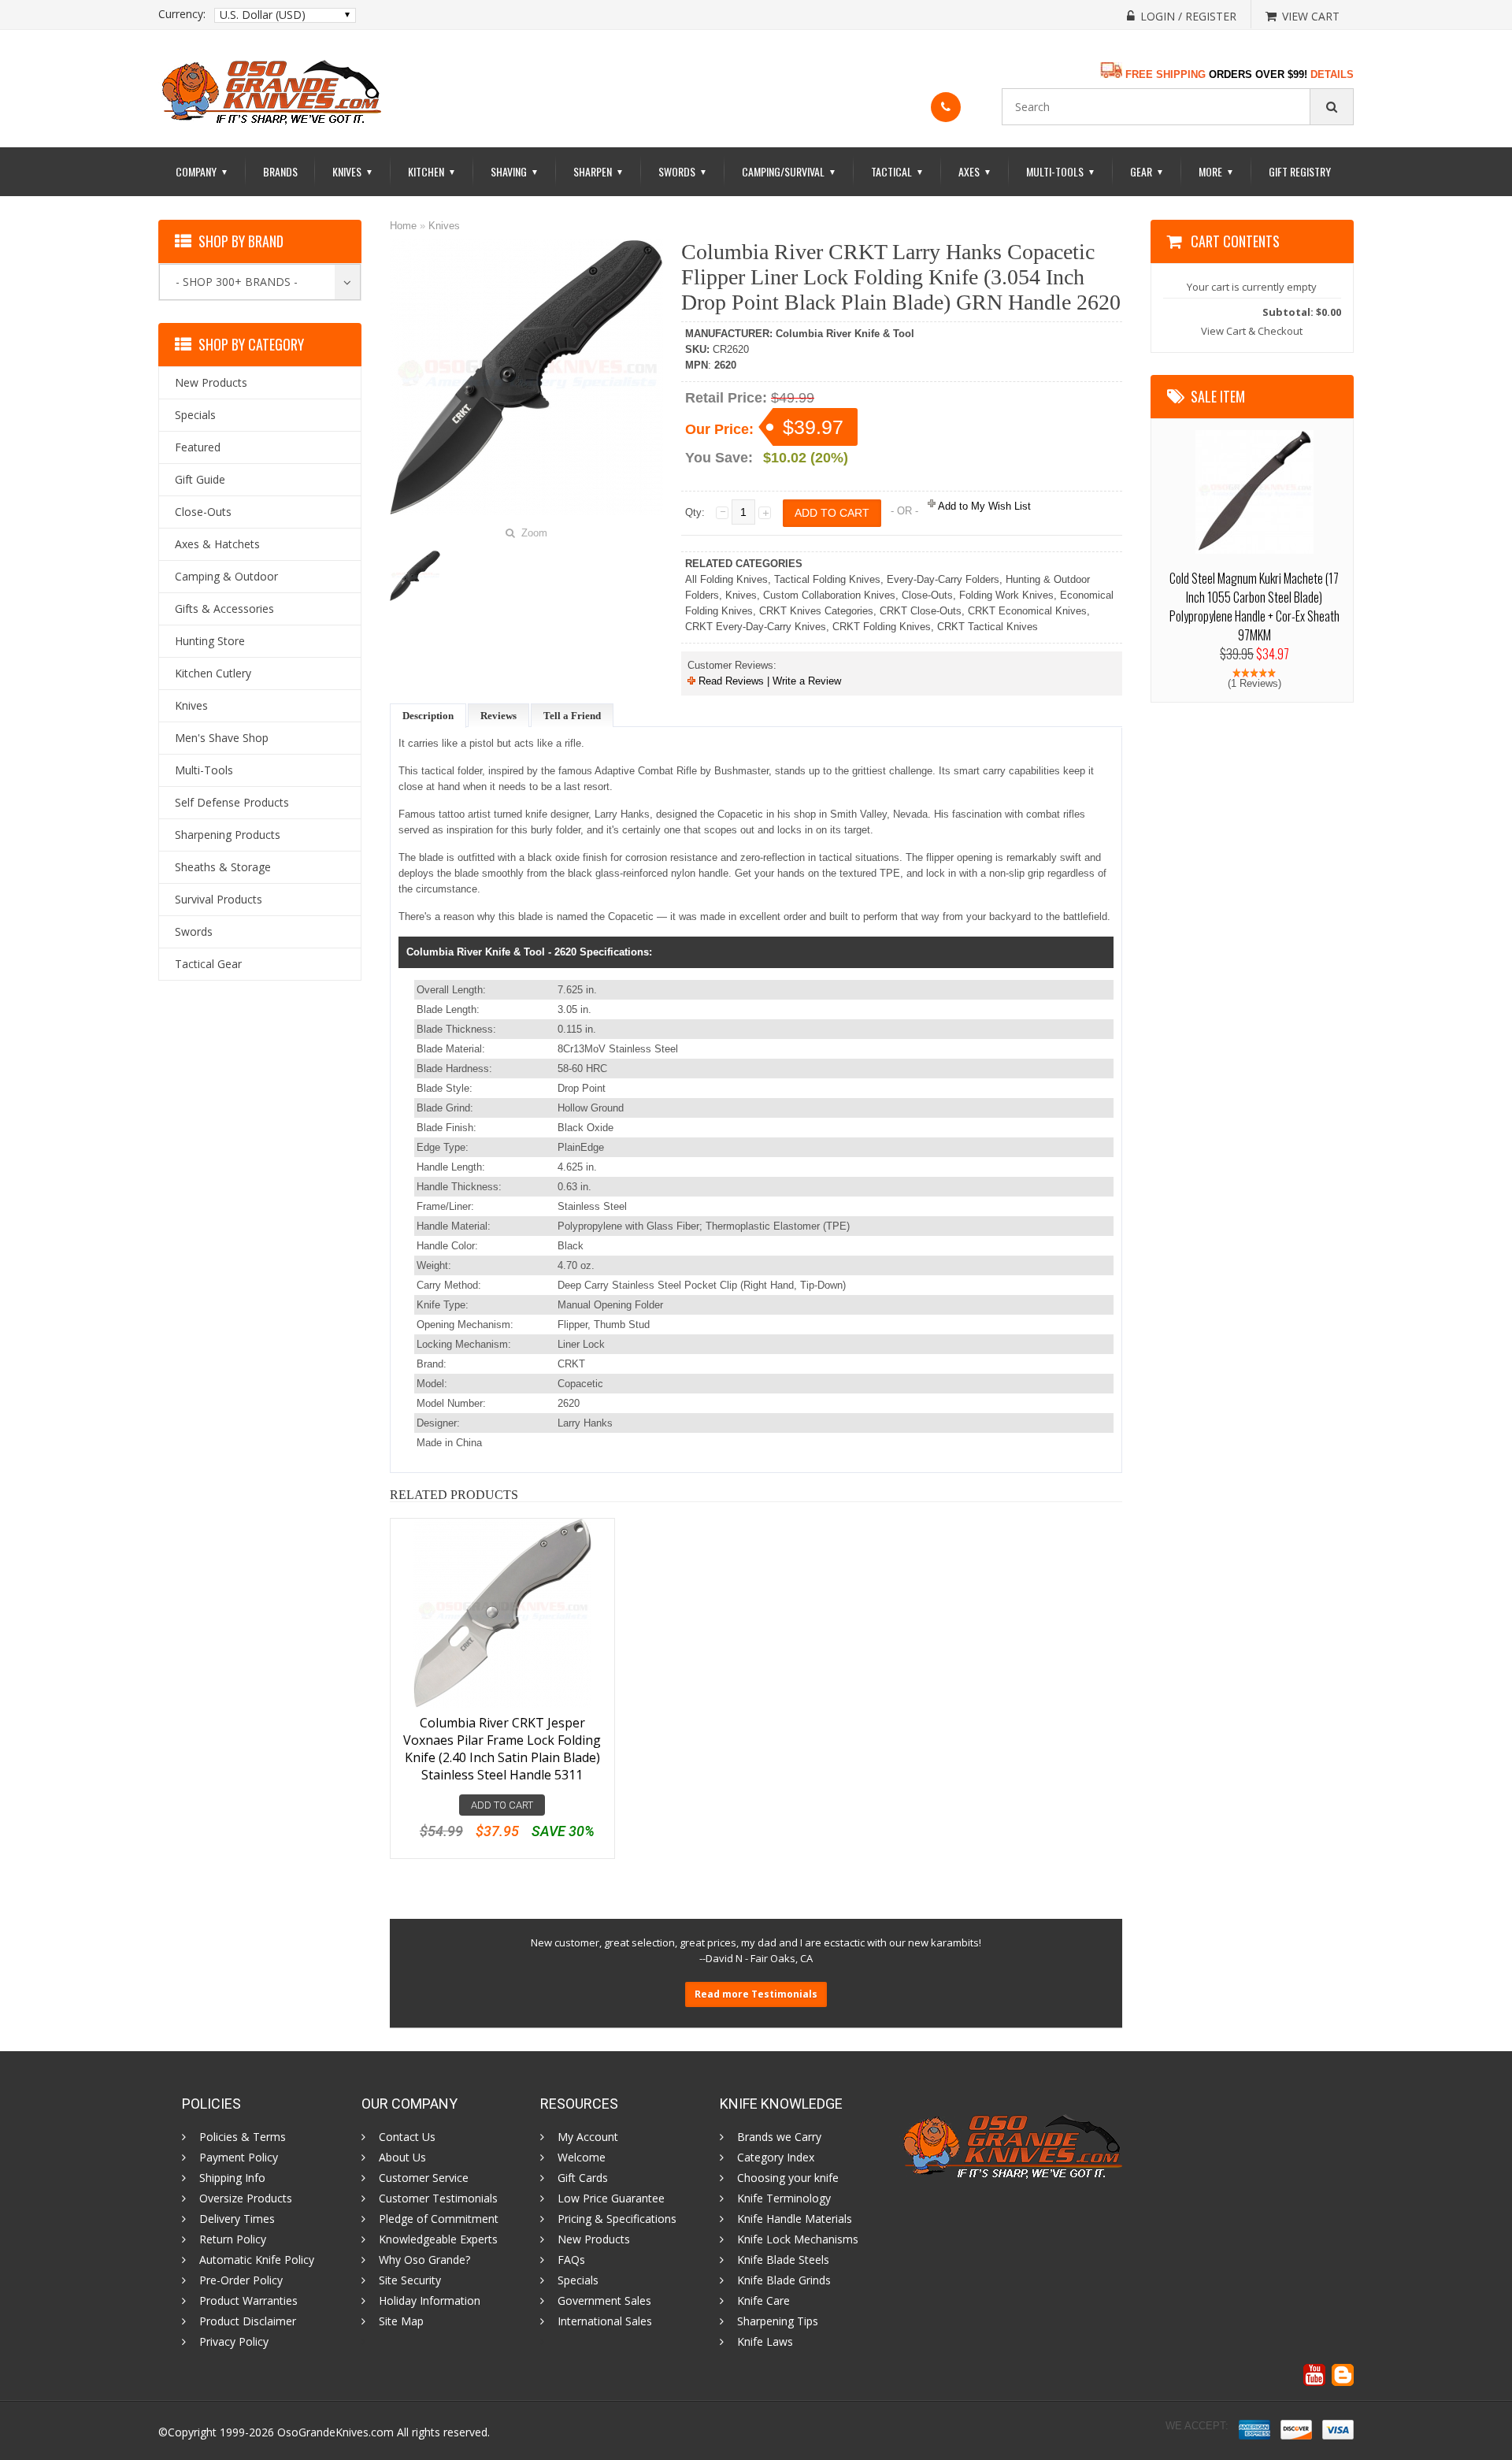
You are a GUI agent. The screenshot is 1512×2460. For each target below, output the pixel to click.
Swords (683, 171)
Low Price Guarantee (611, 2198)
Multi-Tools (1061, 171)
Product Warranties (248, 2301)
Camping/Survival (789, 171)
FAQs (571, 2260)
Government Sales (604, 2301)
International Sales (605, 2321)
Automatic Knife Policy (257, 2260)
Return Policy (233, 2239)
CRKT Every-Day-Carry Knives (756, 627)
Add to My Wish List (983, 506)
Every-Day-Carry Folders (943, 579)
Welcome (582, 2158)
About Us (402, 2158)
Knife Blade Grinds (784, 2280)
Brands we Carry (779, 2137)
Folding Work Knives (1006, 595)
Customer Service (424, 2178)
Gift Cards (583, 2178)
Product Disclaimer (248, 2321)
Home (403, 226)
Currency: (182, 14)
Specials (578, 2280)
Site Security (410, 2280)
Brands (280, 171)
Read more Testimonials (756, 1994)
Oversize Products (246, 2198)
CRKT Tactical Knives (988, 627)
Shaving (515, 171)
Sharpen (598, 171)
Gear (1147, 171)
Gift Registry (1300, 171)
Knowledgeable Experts (438, 2239)
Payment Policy (239, 2158)
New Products (594, 2239)
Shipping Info (232, 2178)
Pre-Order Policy (241, 2280)
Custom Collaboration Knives (829, 595)
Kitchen (432, 171)
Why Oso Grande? (424, 2260)
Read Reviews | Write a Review (768, 681)
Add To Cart (502, 1805)
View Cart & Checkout (1252, 331)
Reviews (498, 716)
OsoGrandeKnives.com (337, 2432)
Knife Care (763, 2301)
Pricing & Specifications (617, 2219)
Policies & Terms (243, 2137)
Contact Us (407, 2137)
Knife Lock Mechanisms (798, 2239)
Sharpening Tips (778, 2321)
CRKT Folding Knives (882, 627)
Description (428, 716)
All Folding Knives (726, 579)
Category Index (776, 2158)
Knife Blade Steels (783, 2260)
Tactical (897, 171)
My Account (588, 2137)
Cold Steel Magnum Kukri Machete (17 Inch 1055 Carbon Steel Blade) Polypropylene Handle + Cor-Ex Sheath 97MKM (1254, 607)
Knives (353, 171)
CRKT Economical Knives (1027, 611)
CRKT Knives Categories (816, 611)
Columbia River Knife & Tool (845, 334)
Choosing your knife (788, 2178)
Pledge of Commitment (439, 2219)
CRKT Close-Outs (921, 611)
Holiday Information (430, 2301)
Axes (975, 171)
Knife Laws (765, 2342)
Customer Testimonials (438, 2198)
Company (202, 171)
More (1216, 171)
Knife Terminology (784, 2198)
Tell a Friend (572, 716)
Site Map (401, 2321)
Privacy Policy (234, 2342)
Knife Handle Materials (795, 2219)
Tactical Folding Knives (827, 579)
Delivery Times (237, 2219)
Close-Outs (927, 595)
